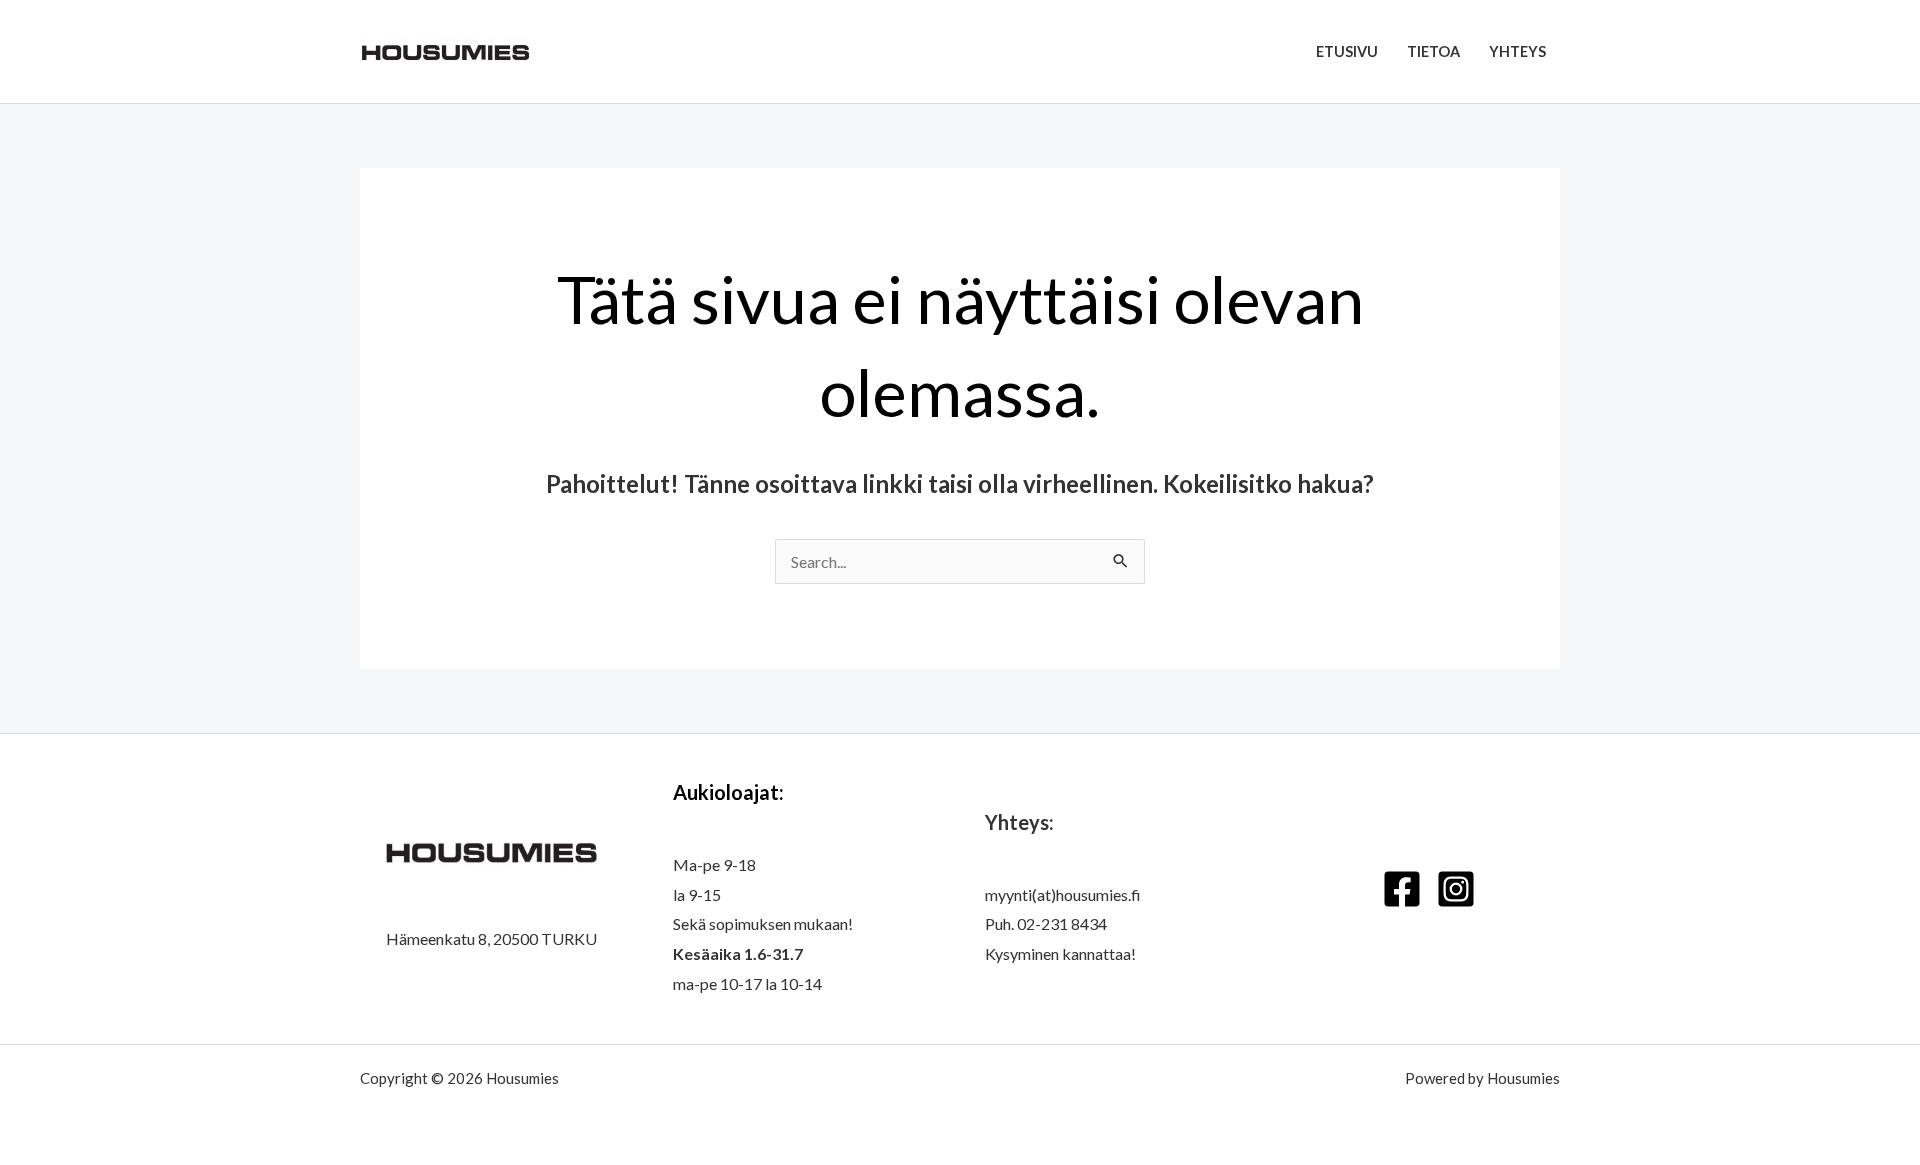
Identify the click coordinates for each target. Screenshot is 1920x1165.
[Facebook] (1402, 889)
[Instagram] (1456, 889)
